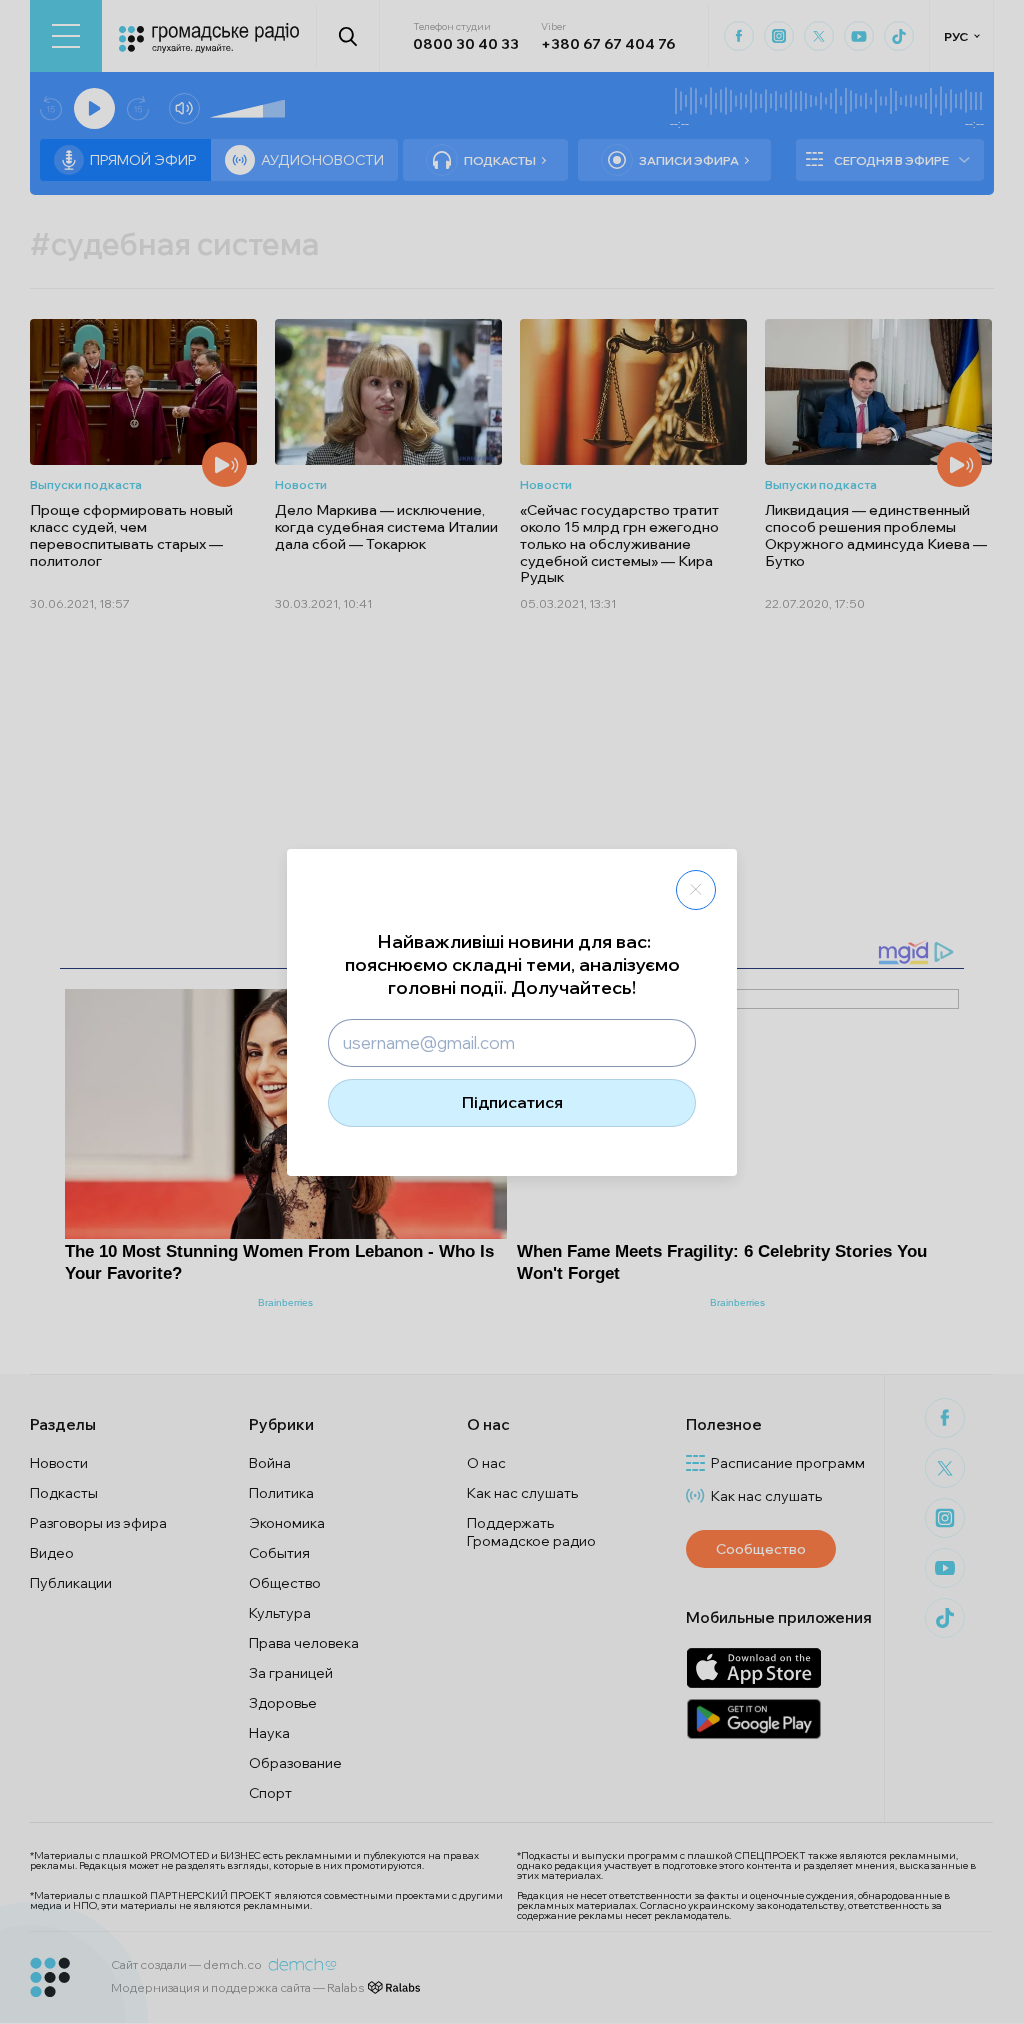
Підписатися (512, 1102)
